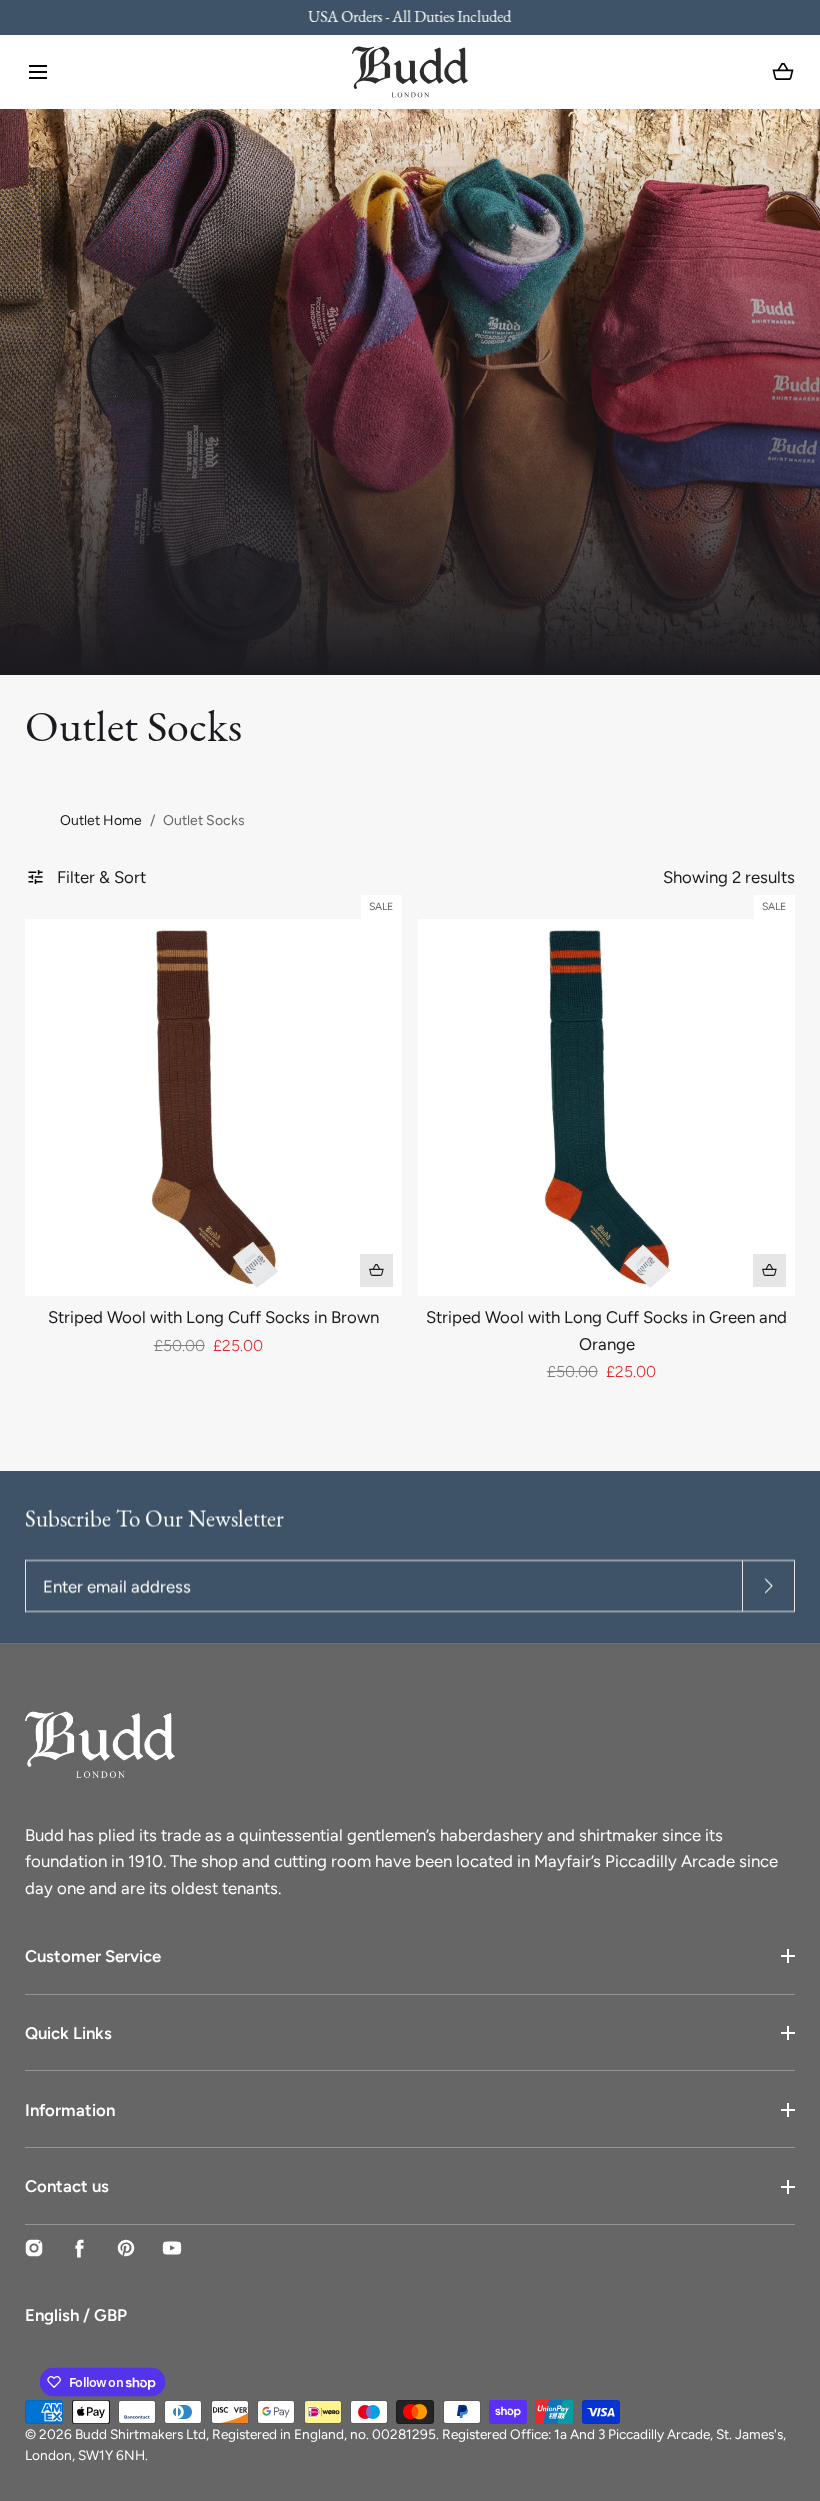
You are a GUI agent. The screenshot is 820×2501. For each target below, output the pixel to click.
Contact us (67, 2186)
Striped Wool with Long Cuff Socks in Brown (213, 1317)
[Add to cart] (377, 1271)
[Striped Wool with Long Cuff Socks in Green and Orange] (606, 1107)
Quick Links (68, 2033)
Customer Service (93, 1956)
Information (70, 2110)
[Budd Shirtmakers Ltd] (410, 72)
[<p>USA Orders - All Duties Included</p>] (410, 17)
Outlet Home (101, 820)
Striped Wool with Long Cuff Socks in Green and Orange (606, 1330)
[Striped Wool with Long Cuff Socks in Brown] (213, 1107)
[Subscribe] (768, 1585)
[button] (38, 72)
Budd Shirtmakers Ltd (140, 2434)
